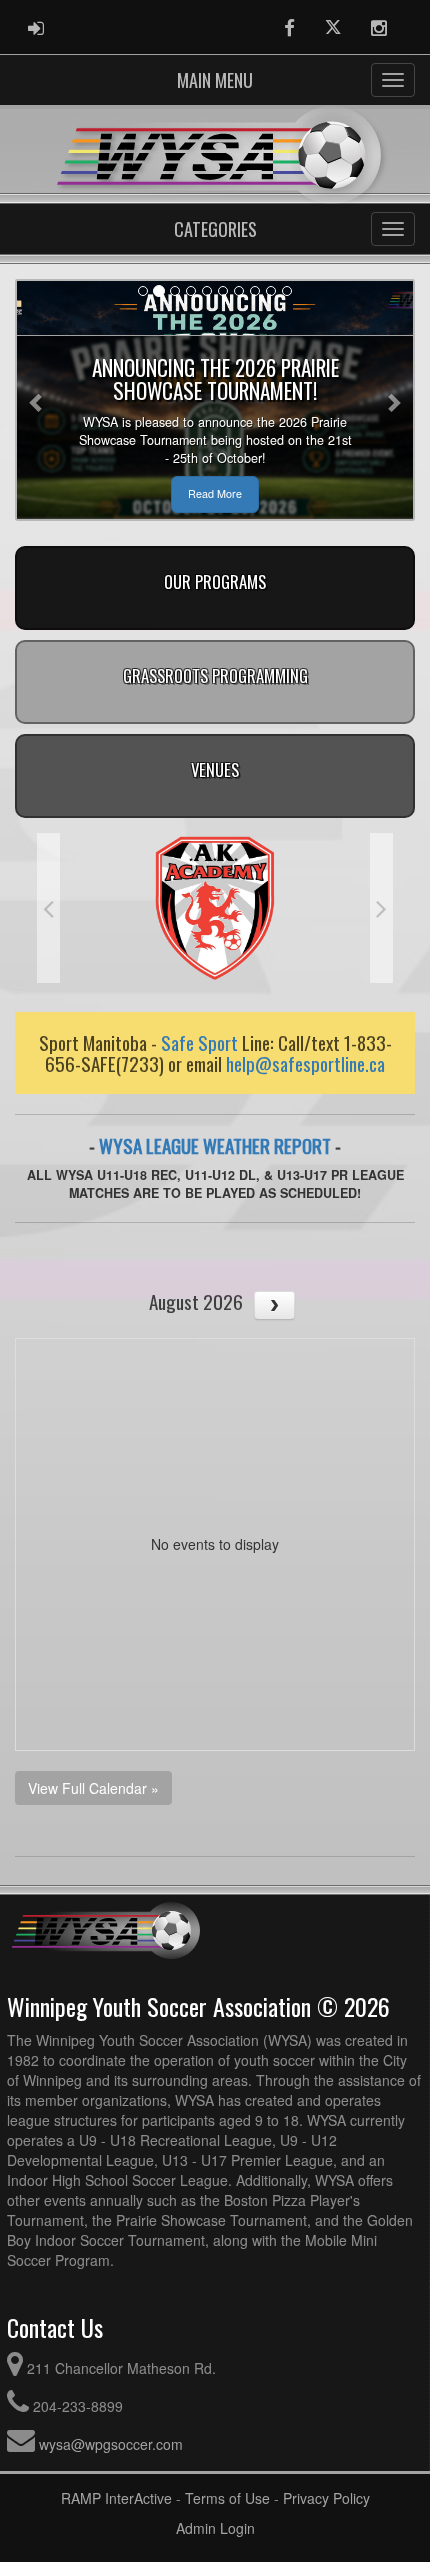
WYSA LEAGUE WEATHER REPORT (215, 1145)
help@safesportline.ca (305, 1063)
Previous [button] (48, 908)
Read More (215, 493)
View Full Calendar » (93, 1788)
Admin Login (215, 2528)
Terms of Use (227, 2498)
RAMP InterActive (116, 2498)
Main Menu (215, 80)
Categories (215, 229)
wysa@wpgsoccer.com (111, 2444)
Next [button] (381, 908)
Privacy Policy (326, 2498)
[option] (215, 908)
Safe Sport (199, 1042)
